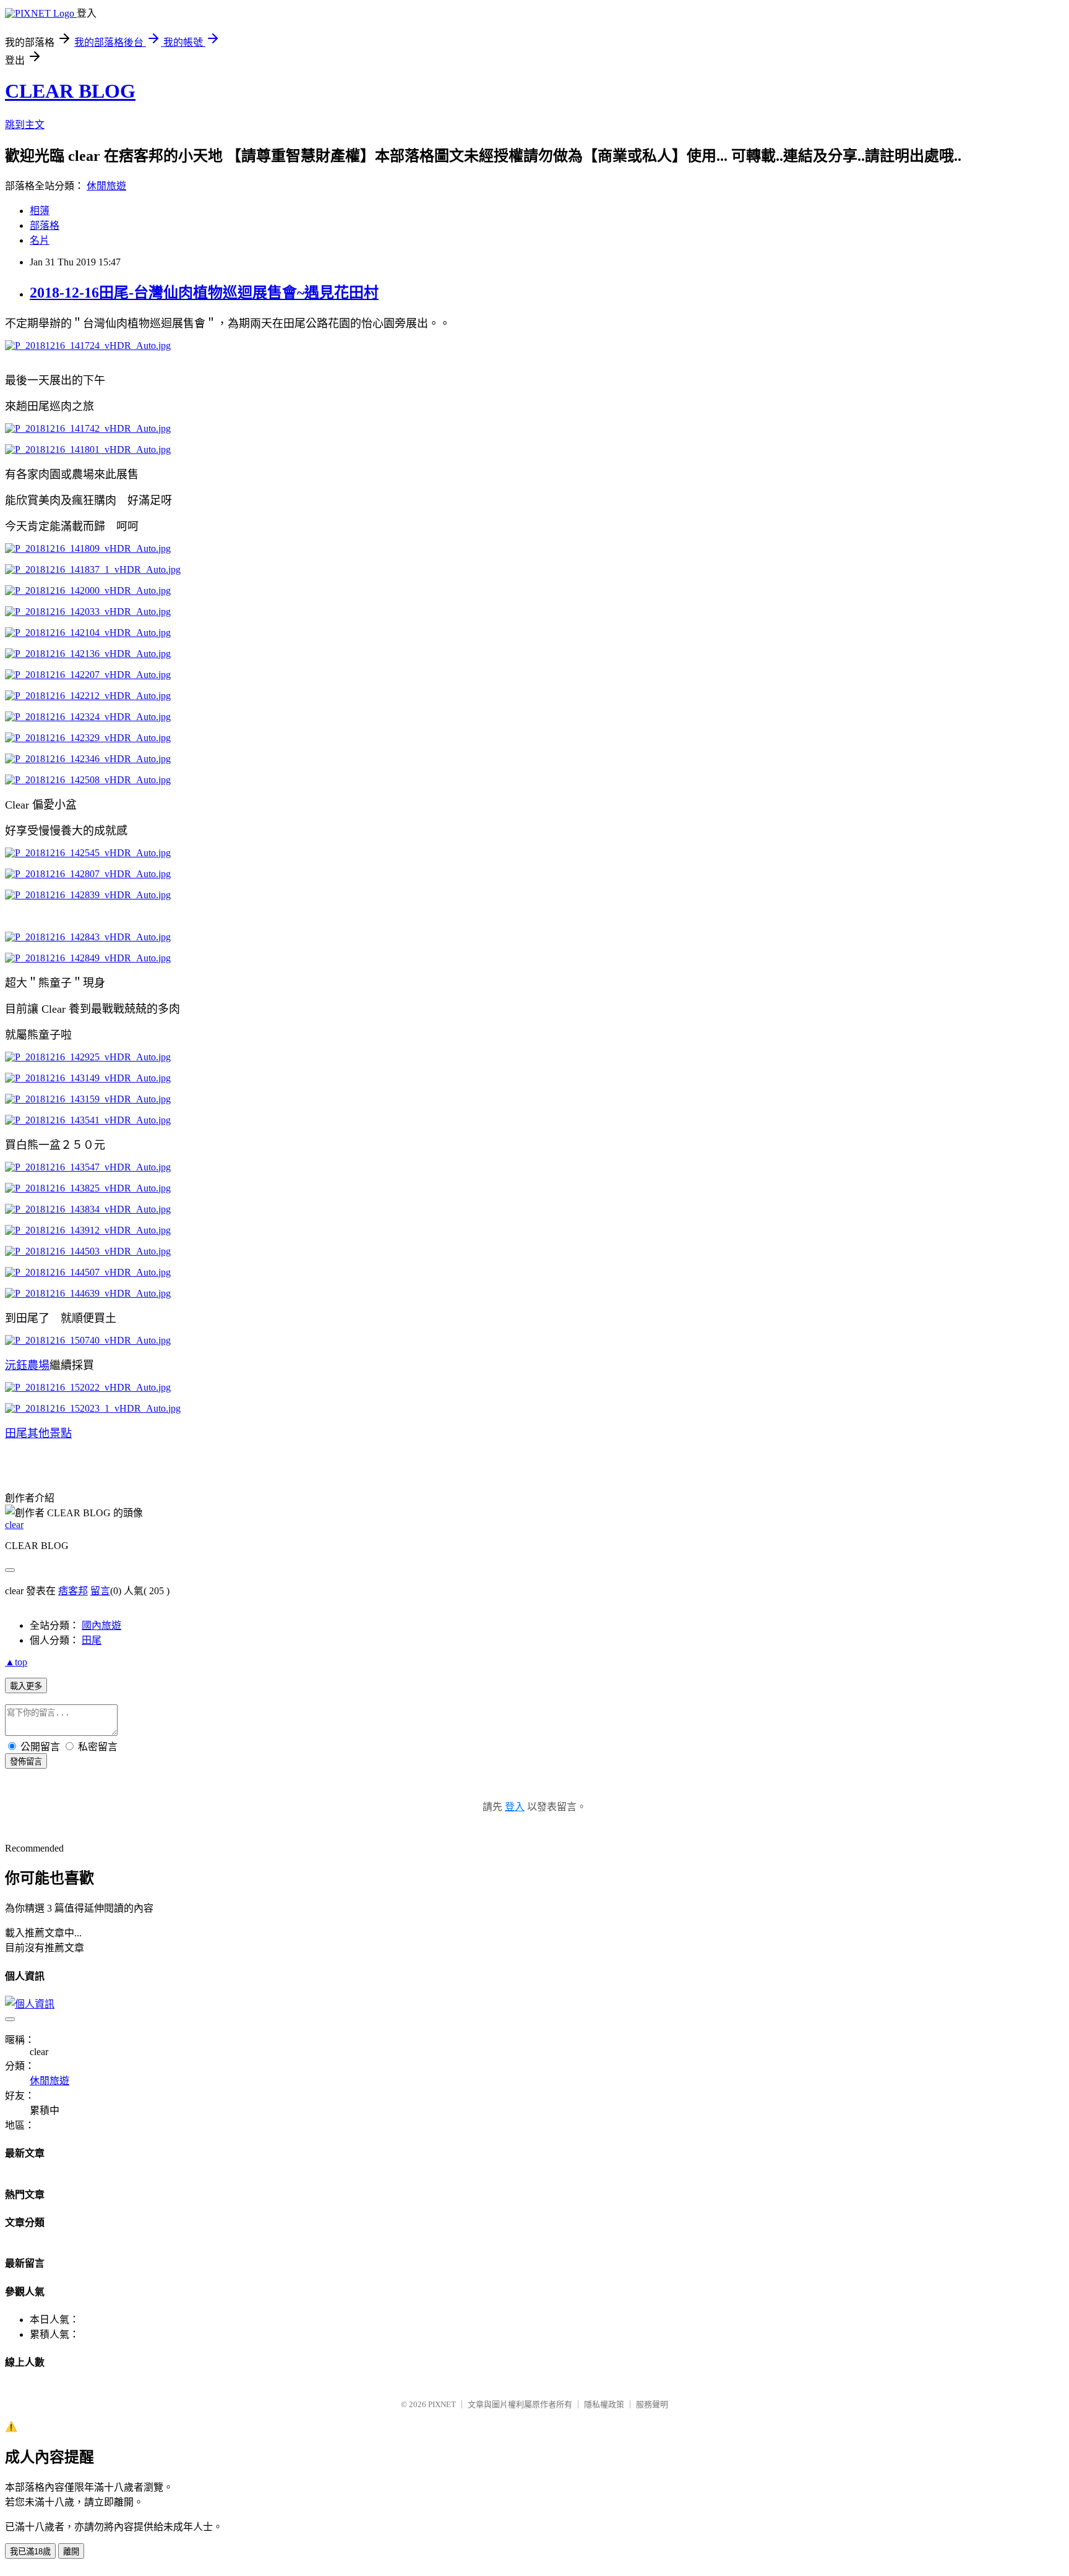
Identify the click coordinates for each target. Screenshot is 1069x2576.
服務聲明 (652, 2404)
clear (14, 1525)
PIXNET (442, 2404)
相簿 (40, 211)
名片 (40, 240)
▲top (16, 1662)
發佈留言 (26, 1762)
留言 (100, 1591)
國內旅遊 (101, 1625)
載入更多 (26, 1686)
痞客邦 (73, 1591)
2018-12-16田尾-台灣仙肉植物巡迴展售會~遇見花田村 (204, 293)
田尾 (92, 1640)
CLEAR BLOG (70, 91)
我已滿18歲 (30, 2552)
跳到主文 (25, 125)
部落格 (45, 225)
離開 (71, 2552)
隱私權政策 (604, 2404)
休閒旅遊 (106, 186)
